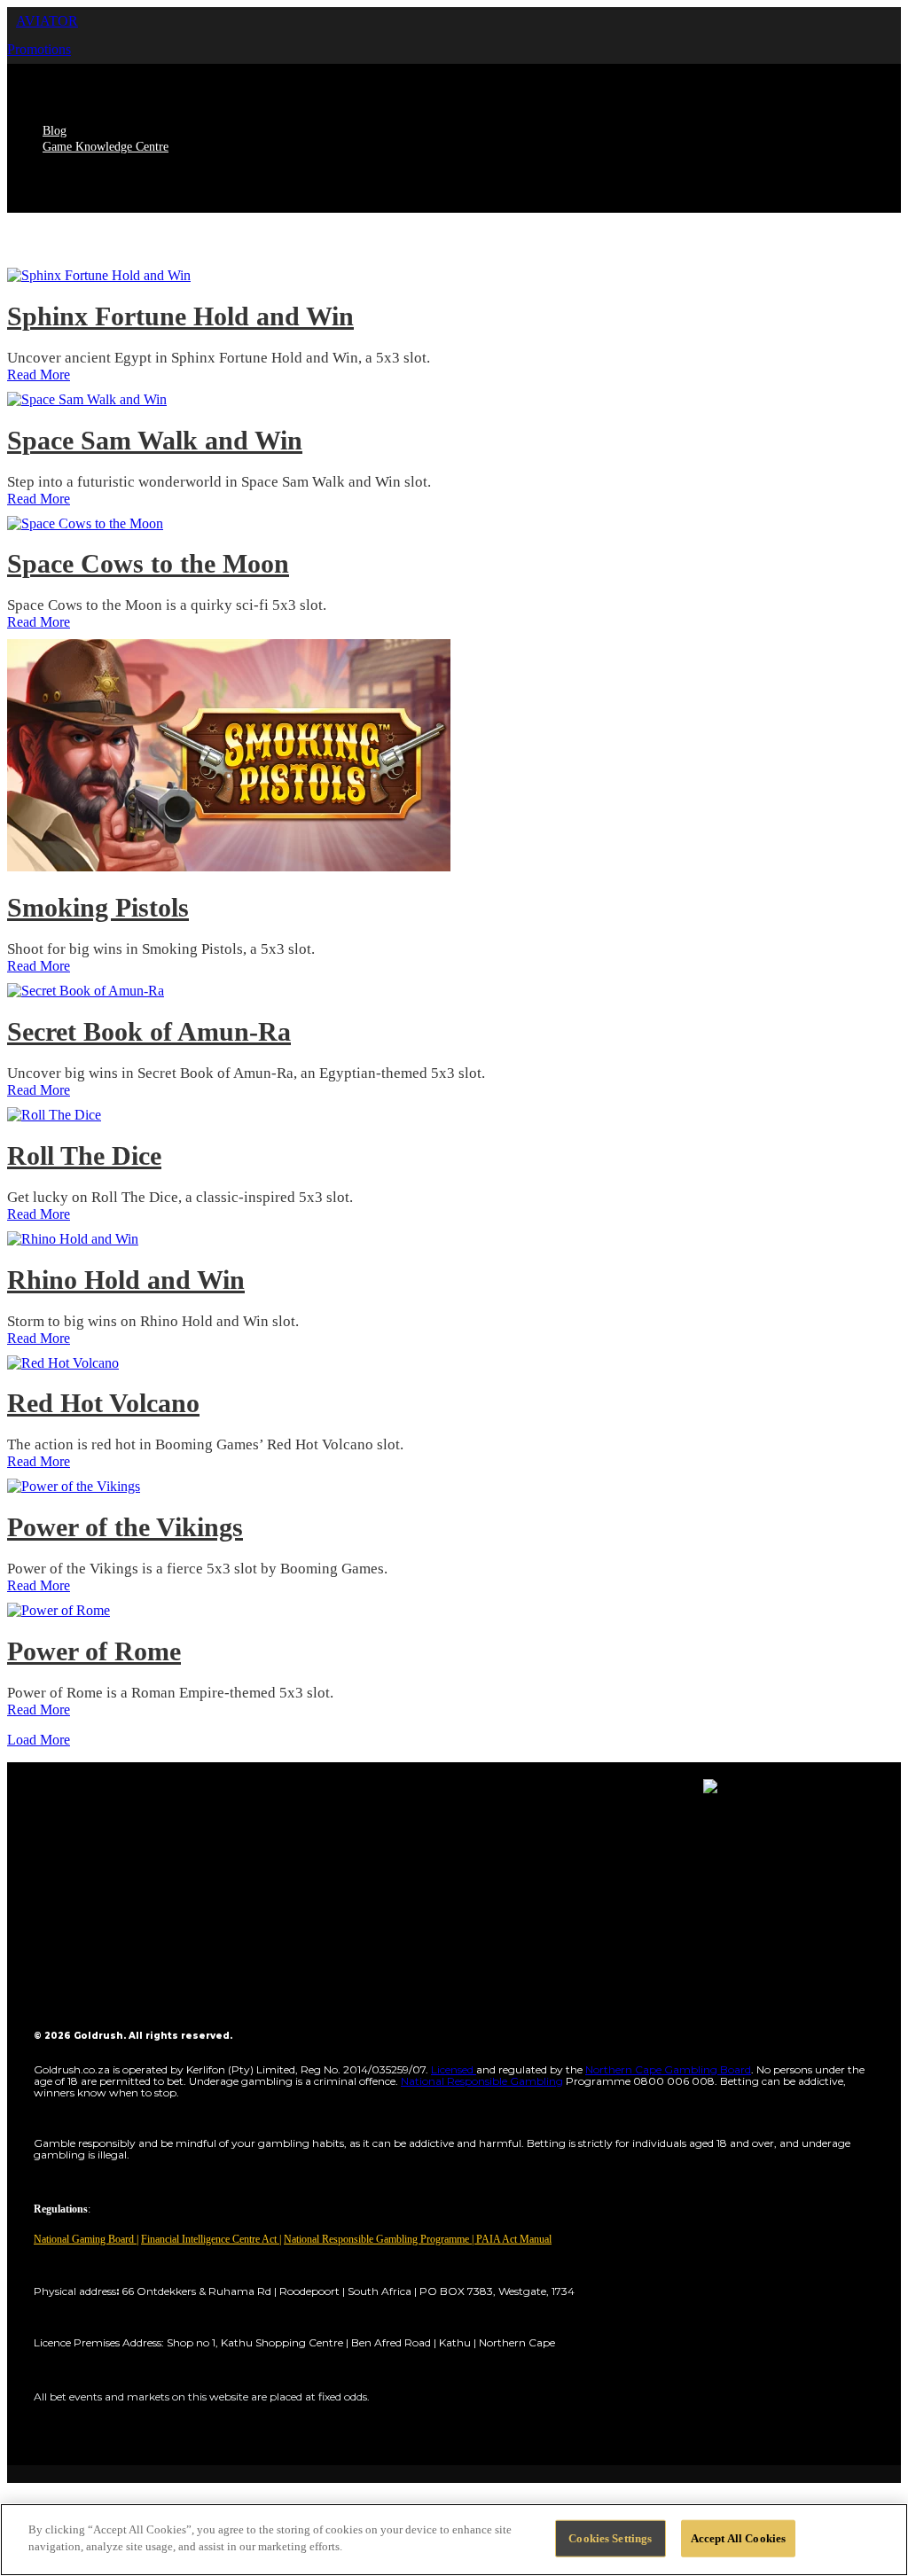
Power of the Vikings (125, 1527)
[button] (47, 21)
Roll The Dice (84, 1155)
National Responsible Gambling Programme (376, 2239)
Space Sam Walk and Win (155, 440)
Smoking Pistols (98, 907)
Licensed (454, 2069)
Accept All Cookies (738, 2538)
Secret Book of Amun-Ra (149, 1031)
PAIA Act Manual (514, 2239)
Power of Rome (94, 1651)
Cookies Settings (610, 2538)
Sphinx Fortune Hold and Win (180, 316)
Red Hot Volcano (103, 1403)
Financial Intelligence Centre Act (210, 2239)
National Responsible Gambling (482, 2081)
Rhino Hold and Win (126, 1280)
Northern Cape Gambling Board (668, 2069)
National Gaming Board (85, 2239)
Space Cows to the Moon (148, 563)
